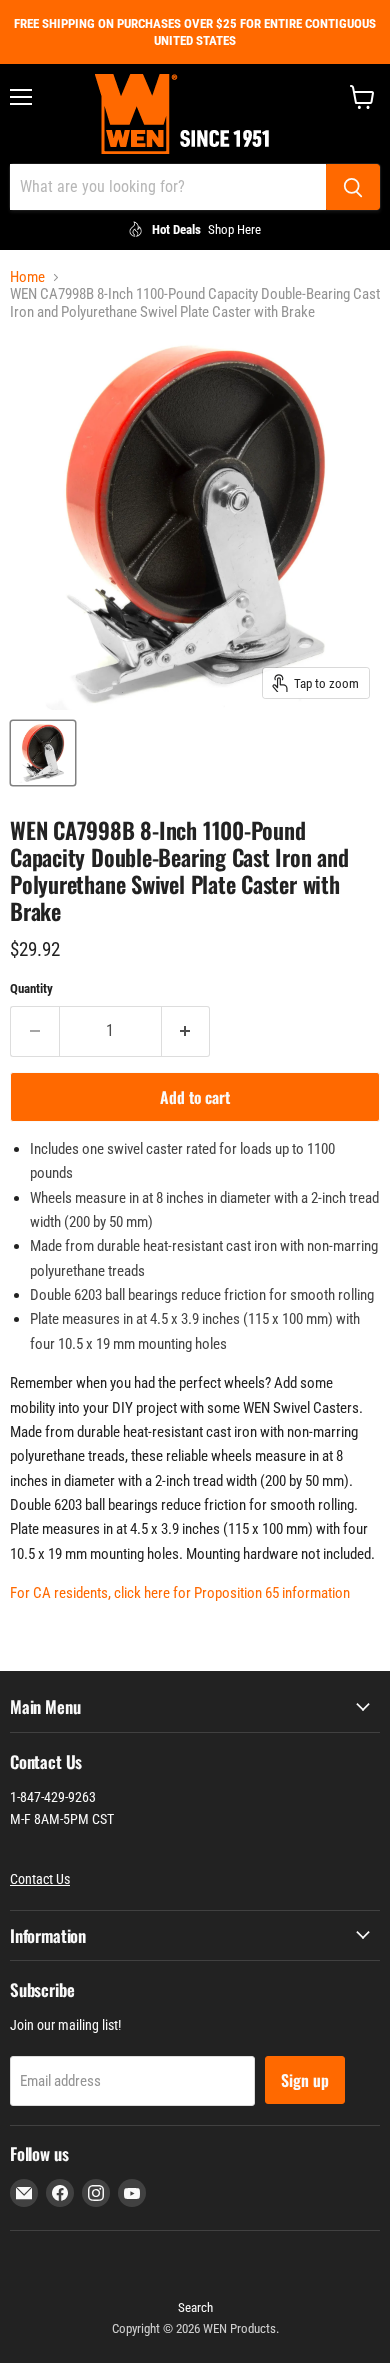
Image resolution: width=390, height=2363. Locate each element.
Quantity (31, 988)
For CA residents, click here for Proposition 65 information (180, 1593)
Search (195, 2307)
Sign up (305, 2080)
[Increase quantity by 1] (186, 1031)
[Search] (353, 187)
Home (27, 277)
